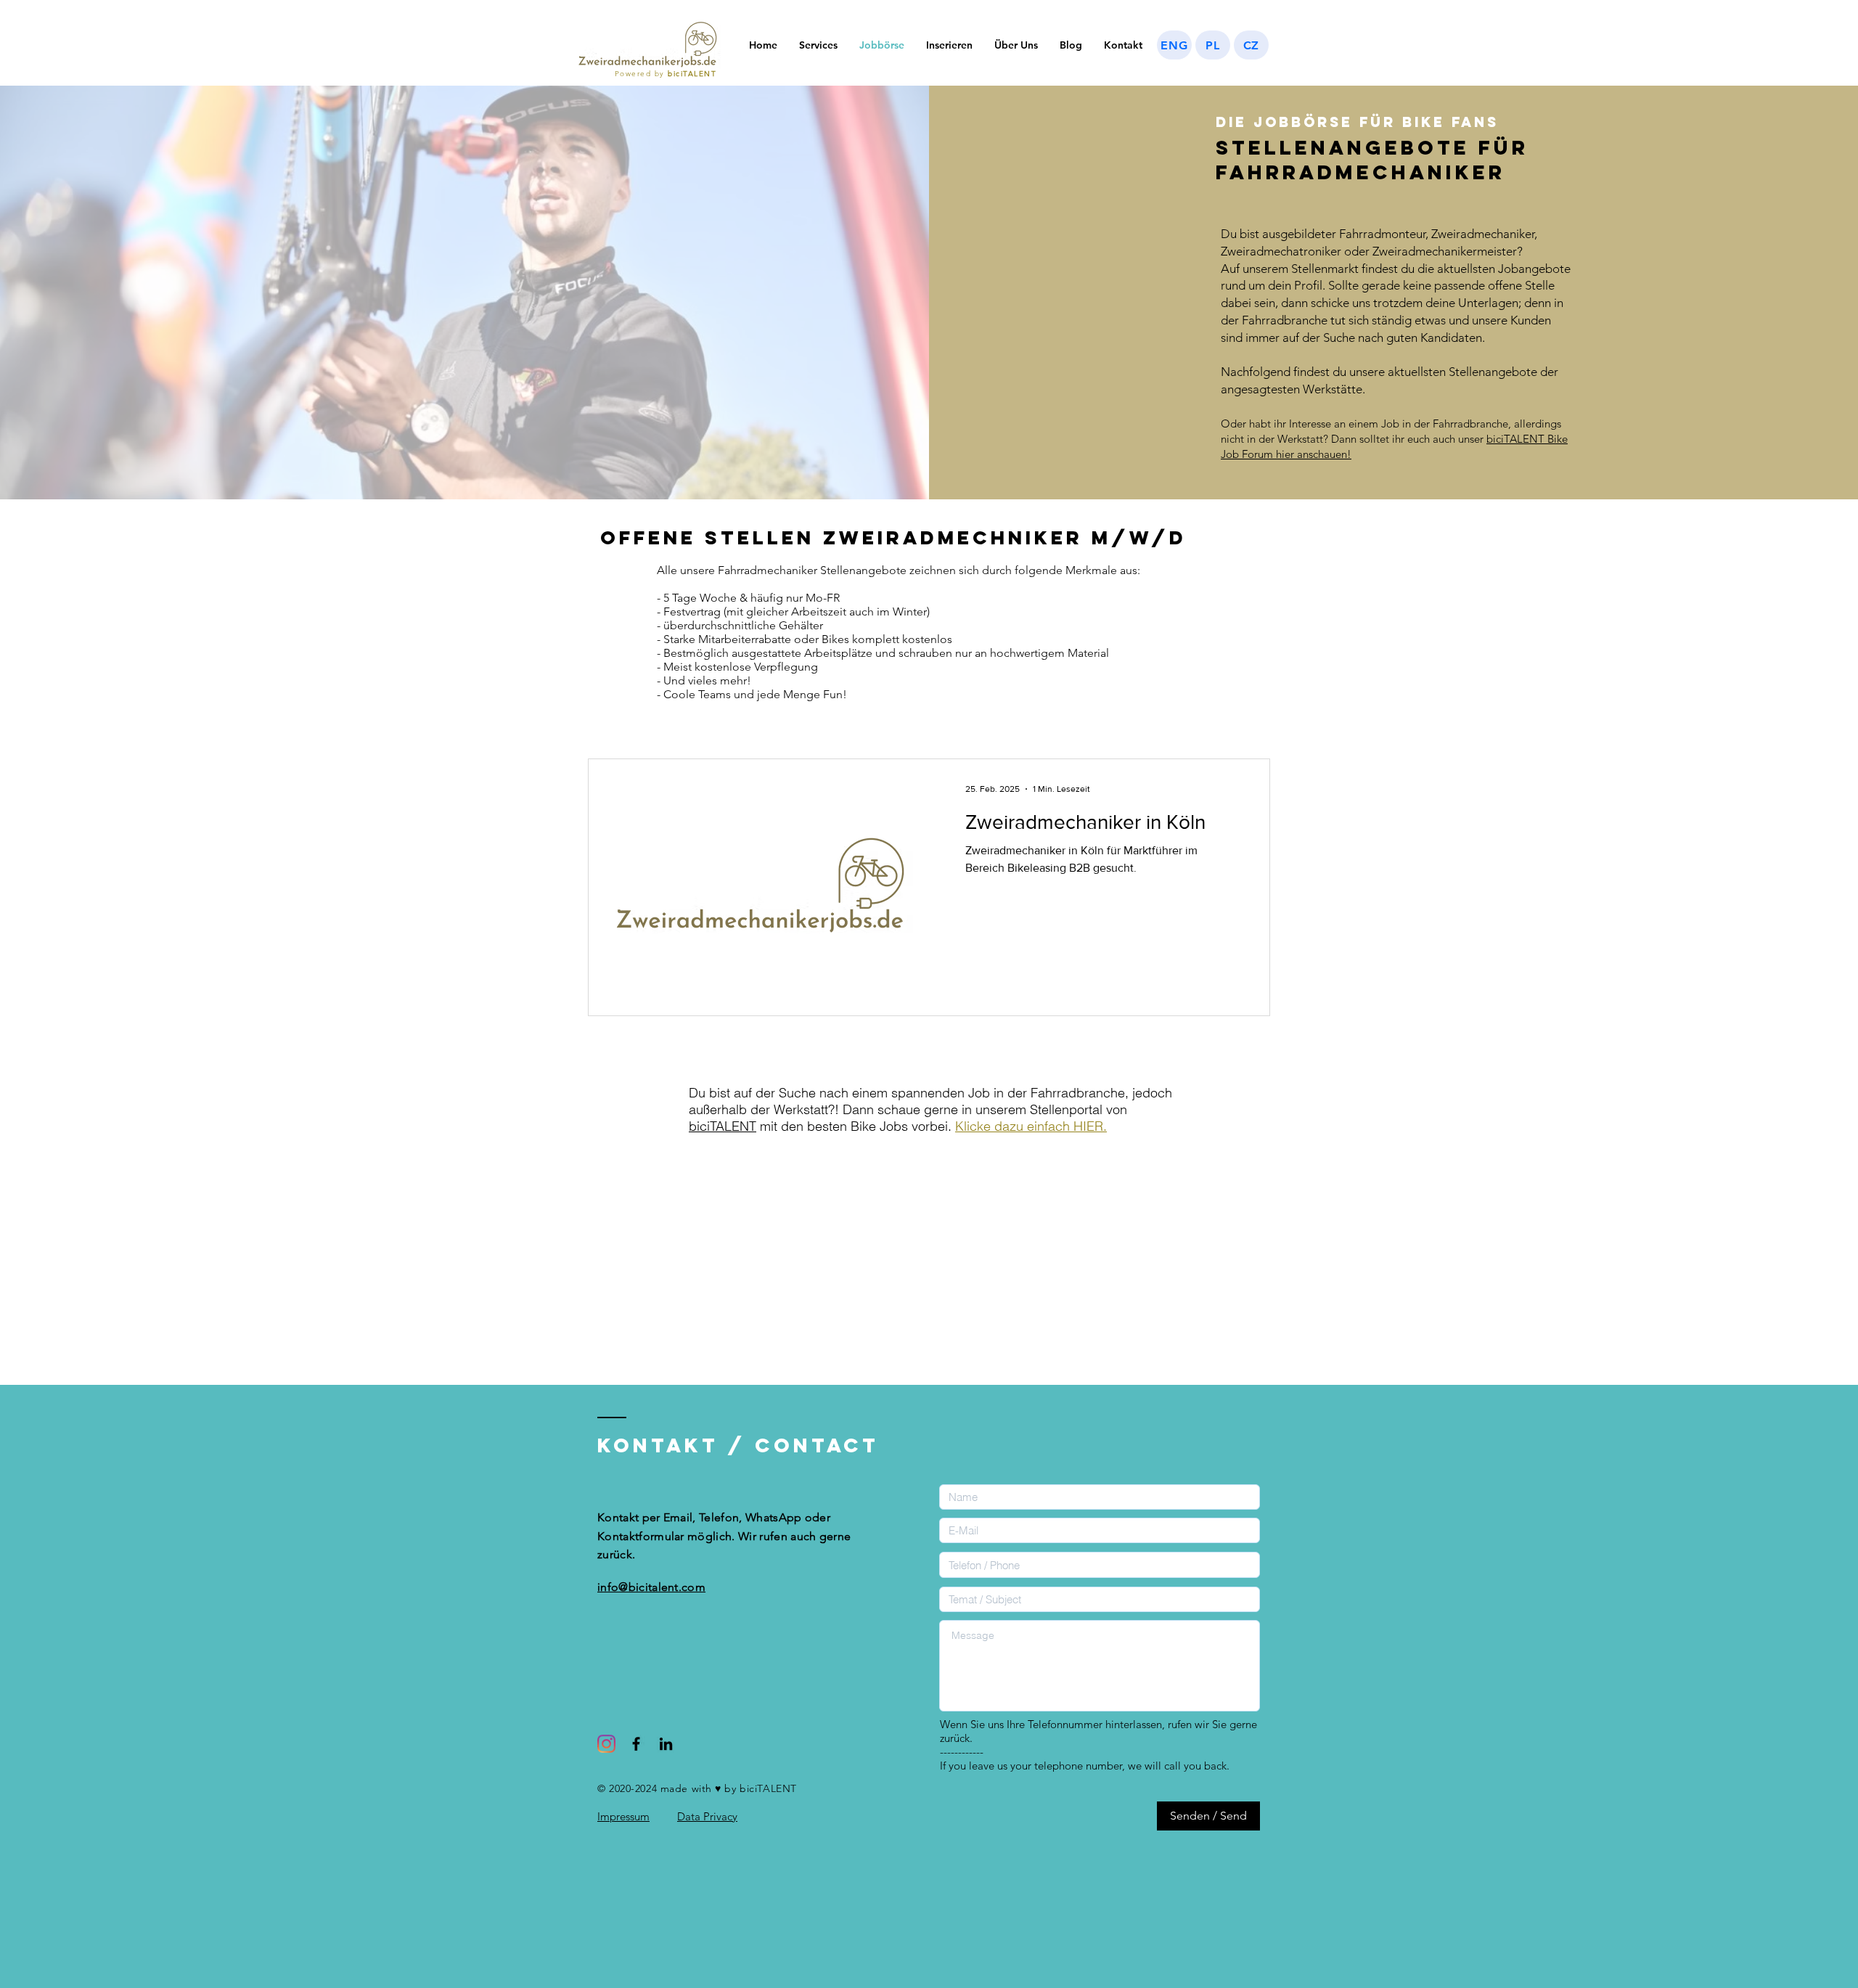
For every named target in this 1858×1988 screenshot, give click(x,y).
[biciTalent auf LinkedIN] (666, 1744)
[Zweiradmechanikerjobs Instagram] (606, 1744)
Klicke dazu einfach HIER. (1031, 1126)
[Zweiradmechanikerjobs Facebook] (636, 1744)
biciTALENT (723, 1126)
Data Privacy (707, 1816)
